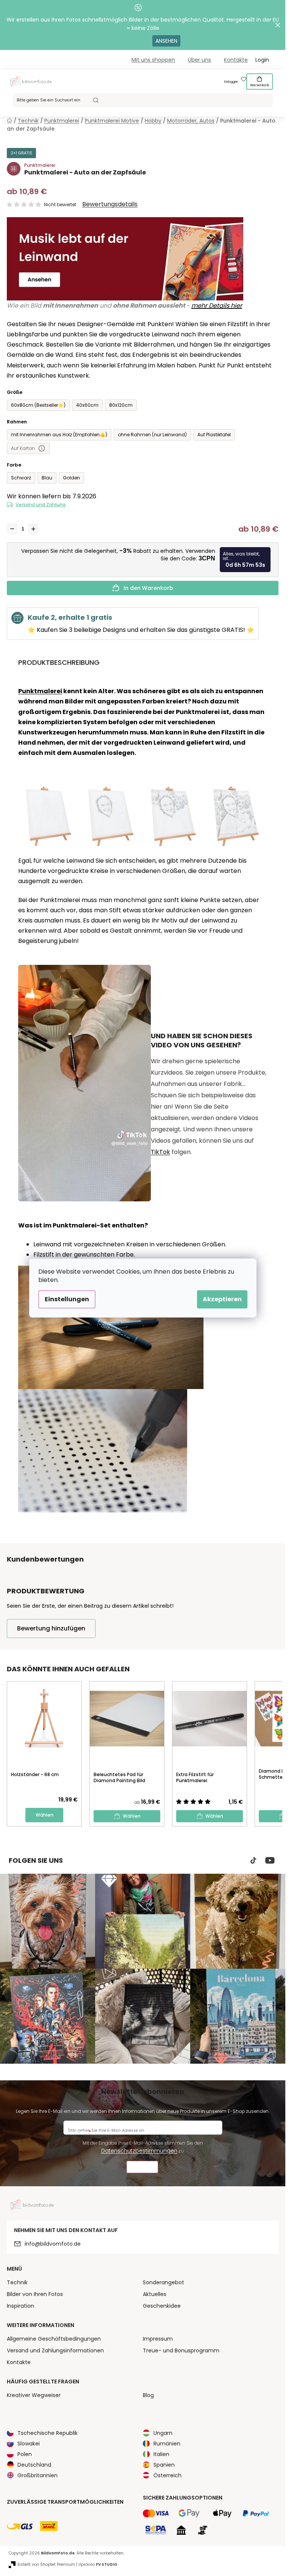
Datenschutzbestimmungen (139, 2151)
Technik (17, 2282)
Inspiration (20, 2306)
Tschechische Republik (48, 2433)
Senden (142, 2168)
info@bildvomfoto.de (53, 2244)
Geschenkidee (162, 2306)
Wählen (45, 1815)
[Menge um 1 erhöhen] (33, 529)
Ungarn (163, 2433)
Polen (25, 2454)
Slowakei (29, 2444)
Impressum (158, 2339)
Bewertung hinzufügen (51, 1628)
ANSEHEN (166, 41)
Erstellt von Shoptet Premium (46, 2564)
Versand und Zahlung (41, 505)
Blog (148, 2395)
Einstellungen (67, 1299)
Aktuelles (155, 2294)
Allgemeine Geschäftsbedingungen (54, 2339)
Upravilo (98, 2564)
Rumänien (167, 2444)
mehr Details (210, 306)
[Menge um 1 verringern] (12, 529)
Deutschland (34, 2465)
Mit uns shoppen (153, 60)
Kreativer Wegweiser (34, 2395)
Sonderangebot (163, 2282)
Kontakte (236, 60)
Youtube (270, 1860)
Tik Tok (253, 1860)
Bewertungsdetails (110, 204)
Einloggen (231, 82)
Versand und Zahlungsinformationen (55, 2350)
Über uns (199, 60)
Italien (161, 2454)
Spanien (164, 2465)
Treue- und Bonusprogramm (181, 2350)
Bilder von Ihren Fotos (35, 2294)
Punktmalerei (40, 691)
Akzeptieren (222, 1299)
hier (236, 306)
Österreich (167, 2475)
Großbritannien (38, 2475)
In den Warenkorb (148, 588)
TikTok (160, 1152)
